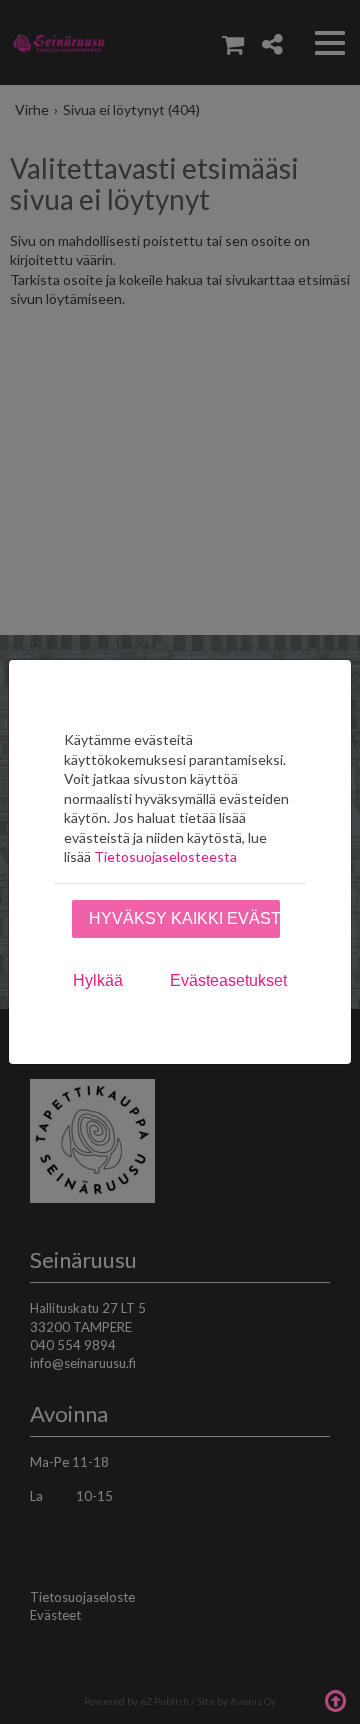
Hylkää (98, 980)
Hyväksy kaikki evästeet (184, 918)
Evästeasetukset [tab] (228, 980)
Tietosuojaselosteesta (165, 856)
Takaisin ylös (335, 1699)
